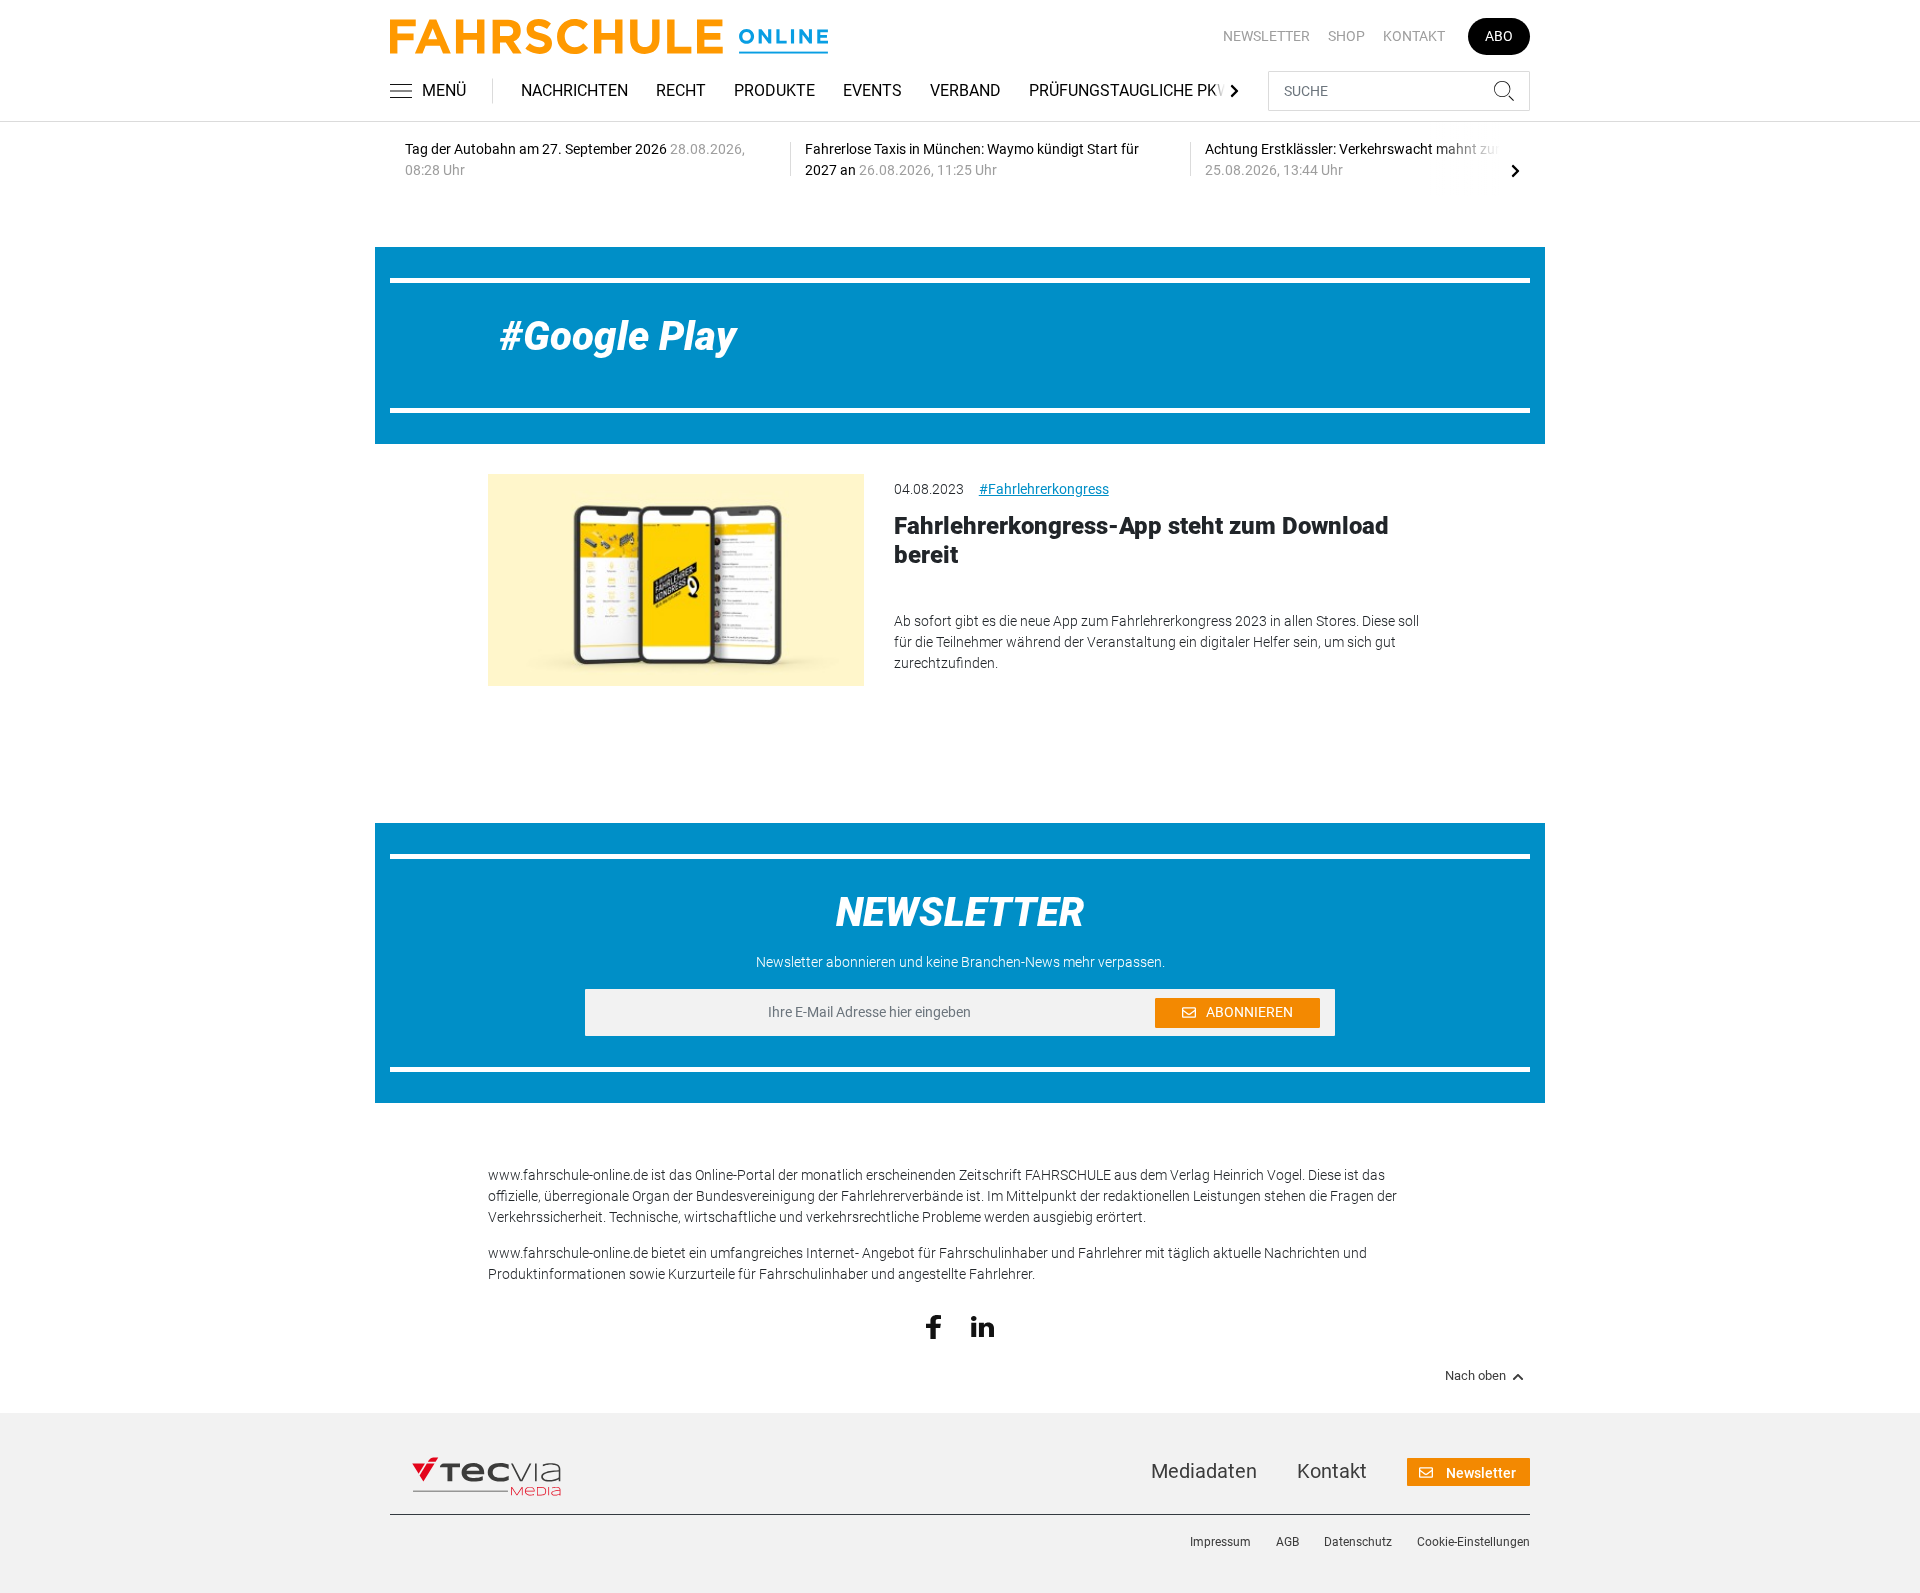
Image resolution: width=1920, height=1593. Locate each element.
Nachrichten (574, 90)
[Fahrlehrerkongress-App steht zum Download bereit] (676, 580)
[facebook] (933, 1326)
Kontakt (1414, 36)
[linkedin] (982, 1325)
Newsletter (1266, 36)
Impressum (1220, 1542)
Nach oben (1475, 1376)
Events (872, 90)
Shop (1346, 36)
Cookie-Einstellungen (1473, 1542)
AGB (1287, 1542)
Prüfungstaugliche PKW (1130, 90)
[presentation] (1515, 170)
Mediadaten (1204, 1471)
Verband (965, 90)
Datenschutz (1358, 1542)
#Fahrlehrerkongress (1044, 489)
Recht (681, 90)
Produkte (774, 90)
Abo (1499, 36)
